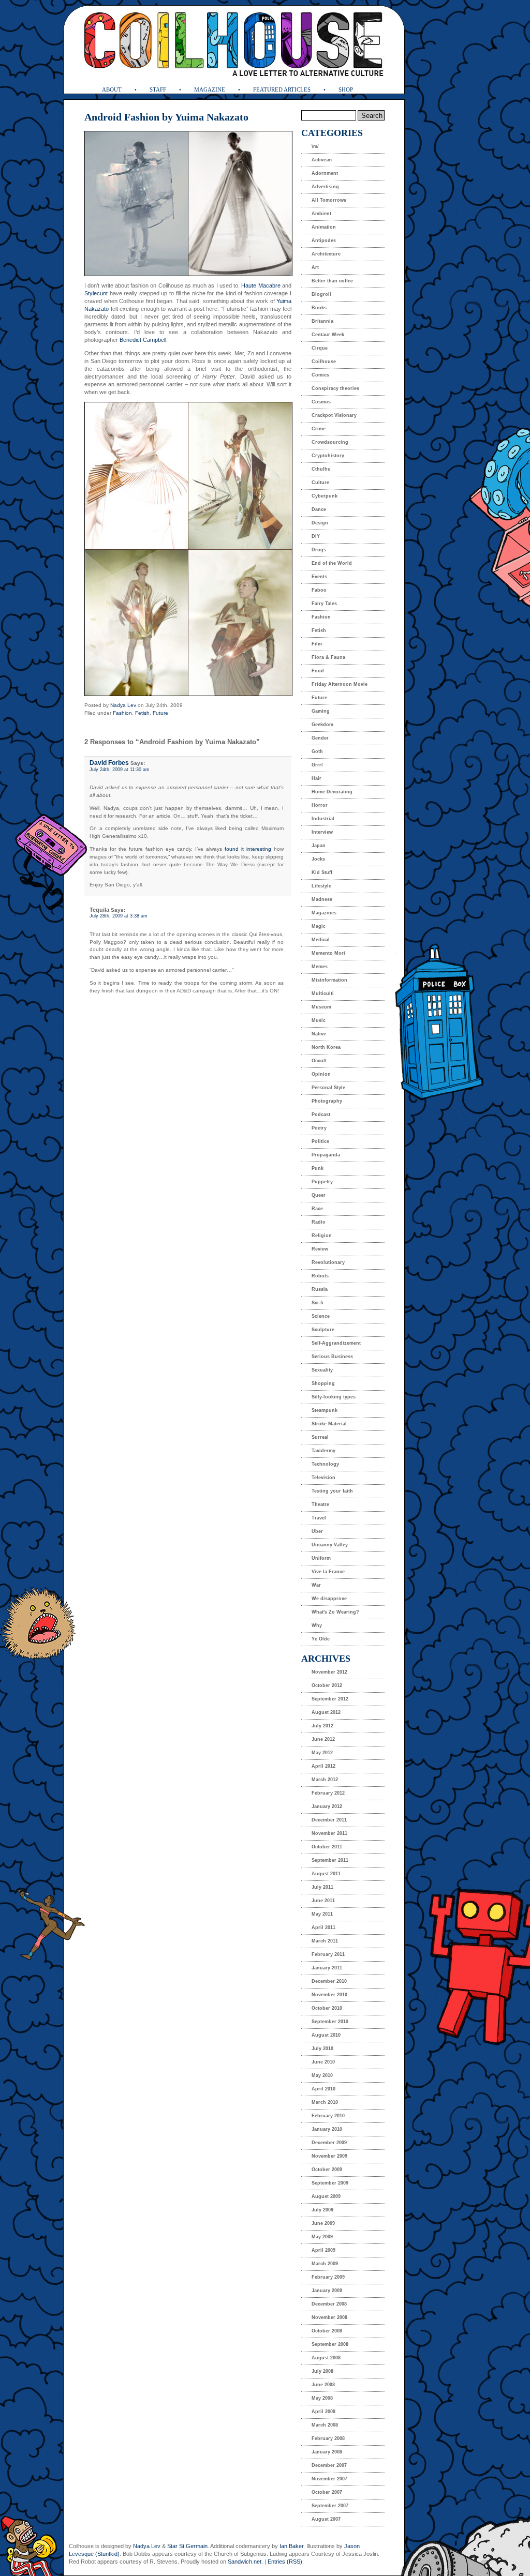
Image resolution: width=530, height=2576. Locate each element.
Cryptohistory (328, 456)
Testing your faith (332, 1491)
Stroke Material (329, 1424)
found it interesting (248, 849)
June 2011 (323, 1901)
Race (317, 1209)
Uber (317, 1531)
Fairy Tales (324, 604)
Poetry (319, 1128)
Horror (320, 805)
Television (323, 1478)
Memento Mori (328, 953)
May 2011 (322, 1914)
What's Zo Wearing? (335, 1612)
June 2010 (323, 2062)
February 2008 (328, 2438)
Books (319, 308)
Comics (320, 375)
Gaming (321, 711)
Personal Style (328, 1088)
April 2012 (323, 1766)
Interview (322, 832)
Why (317, 1625)
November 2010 (329, 1995)
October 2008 (327, 2331)
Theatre (320, 1504)
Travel (319, 1518)
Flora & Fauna (328, 657)
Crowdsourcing (330, 442)
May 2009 (322, 2237)
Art (315, 267)
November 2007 (329, 2479)
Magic (319, 926)
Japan (319, 846)
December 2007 (329, 2465)
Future (160, 713)
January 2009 (327, 2291)
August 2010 (326, 2035)
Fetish (142, 713)
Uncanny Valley (330, 1545)
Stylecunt (96, 293)
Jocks (318, 859)
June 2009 (323, 2223)
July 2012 (322, 1726)
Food (318, 671)
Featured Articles (282, 89)
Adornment (325, 173)
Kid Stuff (322, 872)
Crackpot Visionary (334, 415)
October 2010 (327, 2008)
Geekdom (322, 725)
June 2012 (323, 1739)
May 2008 (322, 2398)
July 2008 (322, 2371)
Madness (322, 899)
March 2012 (325, 1780)
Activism (322, 160)
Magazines (324, 913)
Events (319, 577)
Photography (327, 1101)
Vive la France (328, 1572)
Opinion (321, 1074)
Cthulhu (321, 469)
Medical (321, 940)
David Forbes (109, 763)
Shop (346, 89)
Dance (319, 509)
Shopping (323, 1383)
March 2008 (325, 2425)
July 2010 (322, 2048)
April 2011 (323, 1927)
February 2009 (328, 2277)
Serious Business (332, 1357)
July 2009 (322, 2210)
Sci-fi (318, 1303)
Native (319, 1034)
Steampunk (325, 1410)
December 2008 (329, 2304)
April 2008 (323, 2412)
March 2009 (325, 2264)
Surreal (320, 1437)
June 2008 (323, 2385)
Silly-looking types (334, 1397)
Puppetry (322, 1182)
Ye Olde (321, 1639)
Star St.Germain (187, 2546)
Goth (317, 751)
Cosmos (321, 402)
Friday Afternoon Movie (340, 684)
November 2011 (329, 1833)
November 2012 (329, 1672)
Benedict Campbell (143, 340)
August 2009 (326, 2196)
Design (320, 523)
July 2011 (322, 1887)
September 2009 (330, 2183)
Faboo (319, 590)
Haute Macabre (261, 285)
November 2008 (329, 2317)
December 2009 (329, 2143)
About (112, 89)
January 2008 (327, 2452)
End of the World (332, 563)
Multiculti (323, 993)
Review (320, 1249)
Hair (316, 778)
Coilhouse (324, 361)
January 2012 (327, 1806)
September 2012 (330, 1699)
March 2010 (325, 2102)
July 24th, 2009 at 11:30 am (120, 770)
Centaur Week (328, 335)
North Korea (326, 1047)
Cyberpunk (325, 496)
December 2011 (329, 1820)
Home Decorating (332, 792)
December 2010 (329, 1981)
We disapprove (329, 1599)
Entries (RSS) (285, 2562)
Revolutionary (328, 1262)
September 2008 (330, 2344)
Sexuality (322, 1370)
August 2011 (326, 1874)
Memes (320, 967)
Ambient (321, 214)
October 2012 (327, 1685)
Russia (320, 1289)
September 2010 (330, 2022)
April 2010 (323, 2089)
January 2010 (327, 2129)
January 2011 (327, 1968)
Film (317, 644)
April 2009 (323, 2250)
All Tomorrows (329, 200)
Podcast (321, 1114)
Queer (319, 1195)
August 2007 (326, 2519)
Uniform (321, 1558)
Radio (319, 1222)
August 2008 (326, 2358)
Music (319, 1020)
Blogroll (321, 294)
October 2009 (327, 2170)
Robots (320, 1276)
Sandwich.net (245, 2562)
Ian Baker (291, 2546)
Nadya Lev (123, 705)
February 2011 (328, 1954)
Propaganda (326, 1155)
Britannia (322, 321)
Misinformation (329, 980)
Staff (158, 89)
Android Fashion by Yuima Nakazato (166, 117)
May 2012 (322, 1753)
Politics (320, 1141)
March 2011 (325, 1941)
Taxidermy (323, 1451)
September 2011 (330, 1860)
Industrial (323, 819)
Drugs (319, 550)
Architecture (326, 254)
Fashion (122, 713)
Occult (319, 1061)
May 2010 (322, 2075)
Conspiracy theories (335, 388)
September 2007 (330, 2506)
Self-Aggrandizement (336, 1343)
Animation (324, 227)
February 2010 (328, 2116)
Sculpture (323, 1330)
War (316, 1585)
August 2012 (326, 1712)
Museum (321, 1007)
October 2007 (327, 2492)
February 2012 (328, 1793)
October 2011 (327, 1847)
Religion (322, 1236)
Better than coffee (332, 281)
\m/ (315, 146)
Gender (320, 738)
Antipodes (324, 240)
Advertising (325, 187)
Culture (320, 483)
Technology (325, 1464)
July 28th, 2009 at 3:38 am (119, 916)
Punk (318, 1168)
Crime (319, 429)
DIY (316, 536)
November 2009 (329, 2156)
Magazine (210, 89)
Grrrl (317, 765)
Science (321, 1316)
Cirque (320, 348)
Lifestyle (321, 886)
